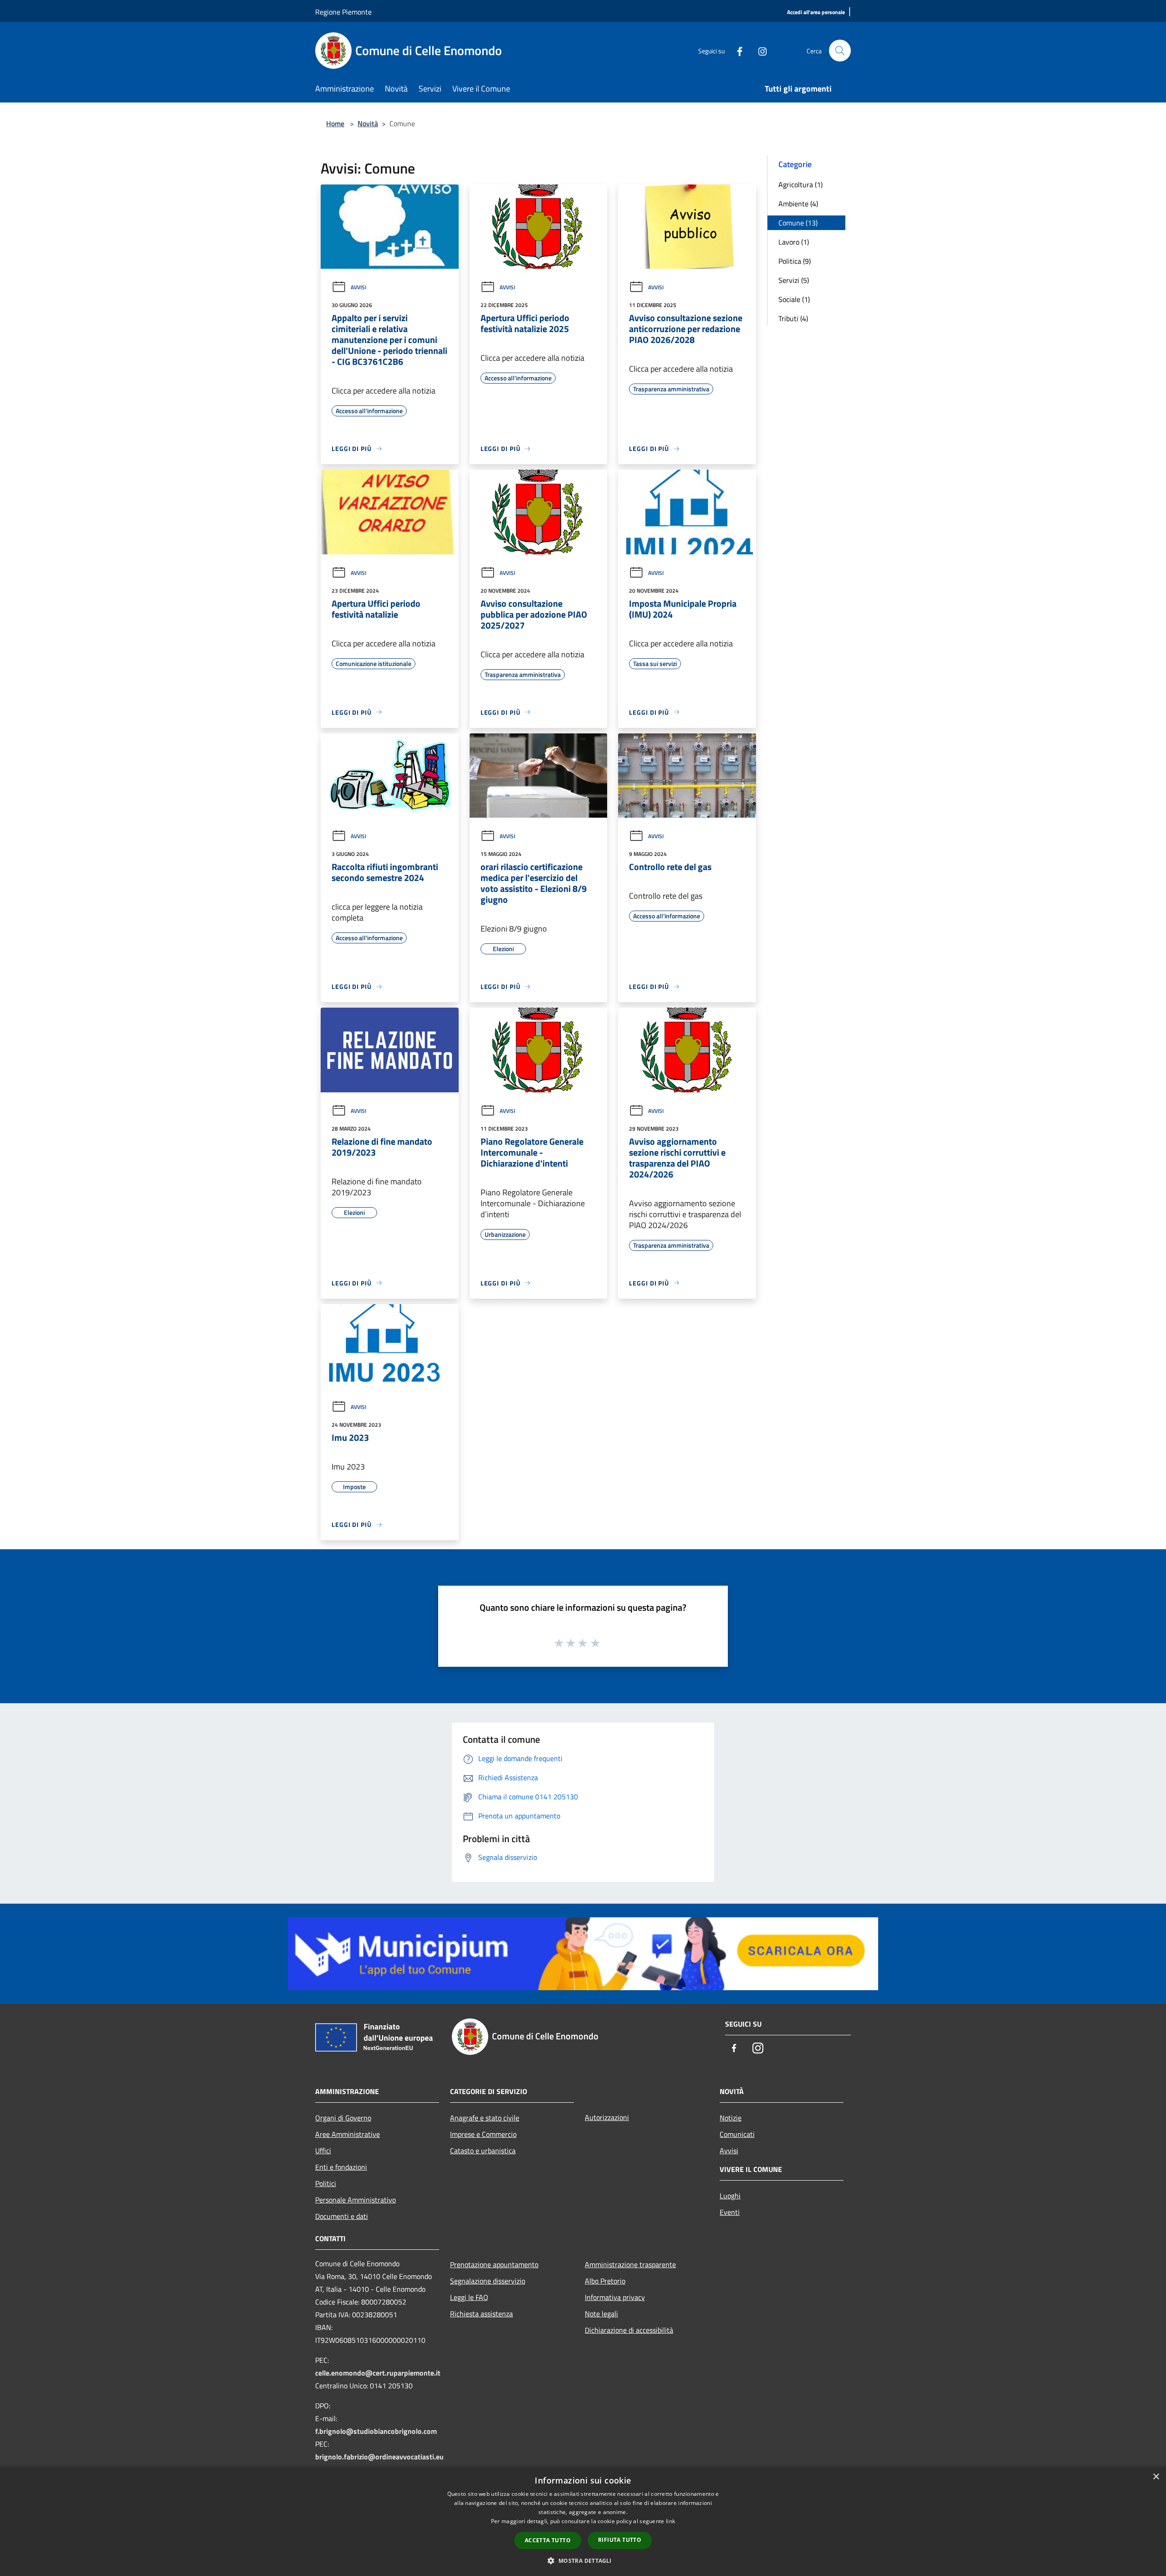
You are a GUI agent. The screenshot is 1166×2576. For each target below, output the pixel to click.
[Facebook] (736, 50)
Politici (326, 2183)
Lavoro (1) (794, 242)
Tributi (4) (793, 318)
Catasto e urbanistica (483, 2151)
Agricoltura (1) (800, 184)
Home (335, 123)
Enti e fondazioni (341, 2167)
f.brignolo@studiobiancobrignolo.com (376, 2431)
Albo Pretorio (605, 2281)
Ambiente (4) (798, 204)
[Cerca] (840, 51)
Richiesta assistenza (481, 2314)
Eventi (730, 2212)
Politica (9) (795, 261)
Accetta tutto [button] (548, 2540)
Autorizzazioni (607, 2117)
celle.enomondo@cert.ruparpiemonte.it (378, 2373)
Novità (368, 123)
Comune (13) (798, 223)
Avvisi (358, 287)
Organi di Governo (343, 2118)
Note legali (601, 2314)
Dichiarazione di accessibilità (629, 2330)
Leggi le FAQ (469, 2297)
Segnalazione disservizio (488, 2281)
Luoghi (730, 2196)
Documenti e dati (342, 2216)
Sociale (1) (794, 299)
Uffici (323, 2151)
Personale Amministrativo (355, 2200)
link (670, 2521)
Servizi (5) (794, 280)
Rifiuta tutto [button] (620, 2540)
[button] (583, 2561)
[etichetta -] (596, 1643)
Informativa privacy (615, 2297)
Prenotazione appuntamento (494, 2264)
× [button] (1156, 2477)
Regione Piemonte (343, 12)
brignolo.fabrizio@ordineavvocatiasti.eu (379, 2457)
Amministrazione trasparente (630, 2264)
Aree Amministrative (348, 2134)
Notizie (731, 2118)
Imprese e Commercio (483, 2134)
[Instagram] (759, 50)
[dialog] (583, 2522)
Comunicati (737, 2134)
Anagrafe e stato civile (485, 2118)
